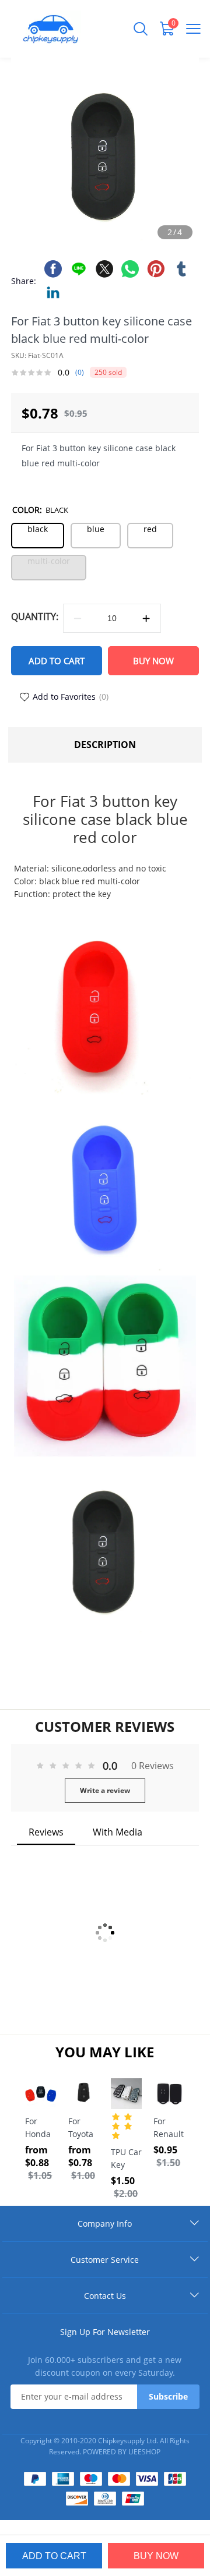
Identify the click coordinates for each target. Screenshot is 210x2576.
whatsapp (130, 269)
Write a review (105, 1790)
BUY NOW (153, 661)
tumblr (181, 269)
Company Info (105, 2224)
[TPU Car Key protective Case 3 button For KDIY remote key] (126, 2094)
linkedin (53, 292)
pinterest (156, 269)
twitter (104, 269)
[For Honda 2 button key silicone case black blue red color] (41, 2094)
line (79, 269)
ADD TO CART (57, 661)
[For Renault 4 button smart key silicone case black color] (169, 2094)
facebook (53, 269)
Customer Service (105, 2260)
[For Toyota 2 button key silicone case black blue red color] (84, 2094)
